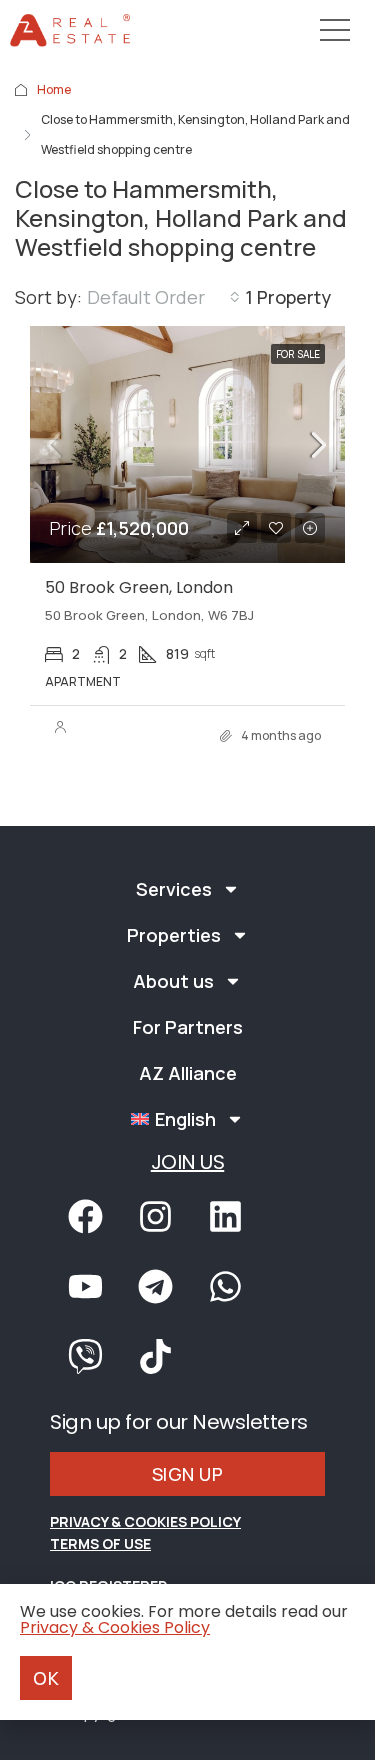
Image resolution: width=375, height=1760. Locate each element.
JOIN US (188, 1162)
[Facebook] (85, 1217)
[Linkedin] (225, 1217)
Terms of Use (100, 1543)
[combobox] (163, 297)
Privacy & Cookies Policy (145, 1521)
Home (54, 89)
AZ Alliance (188, 1073)
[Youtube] (85, 1287)
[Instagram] (155, 1217)
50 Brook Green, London (139, 587)
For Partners (188, 1027)
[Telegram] (155, 1287)
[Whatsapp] (225, 1287)
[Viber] (85, 1357)
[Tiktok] (155, 1357)
